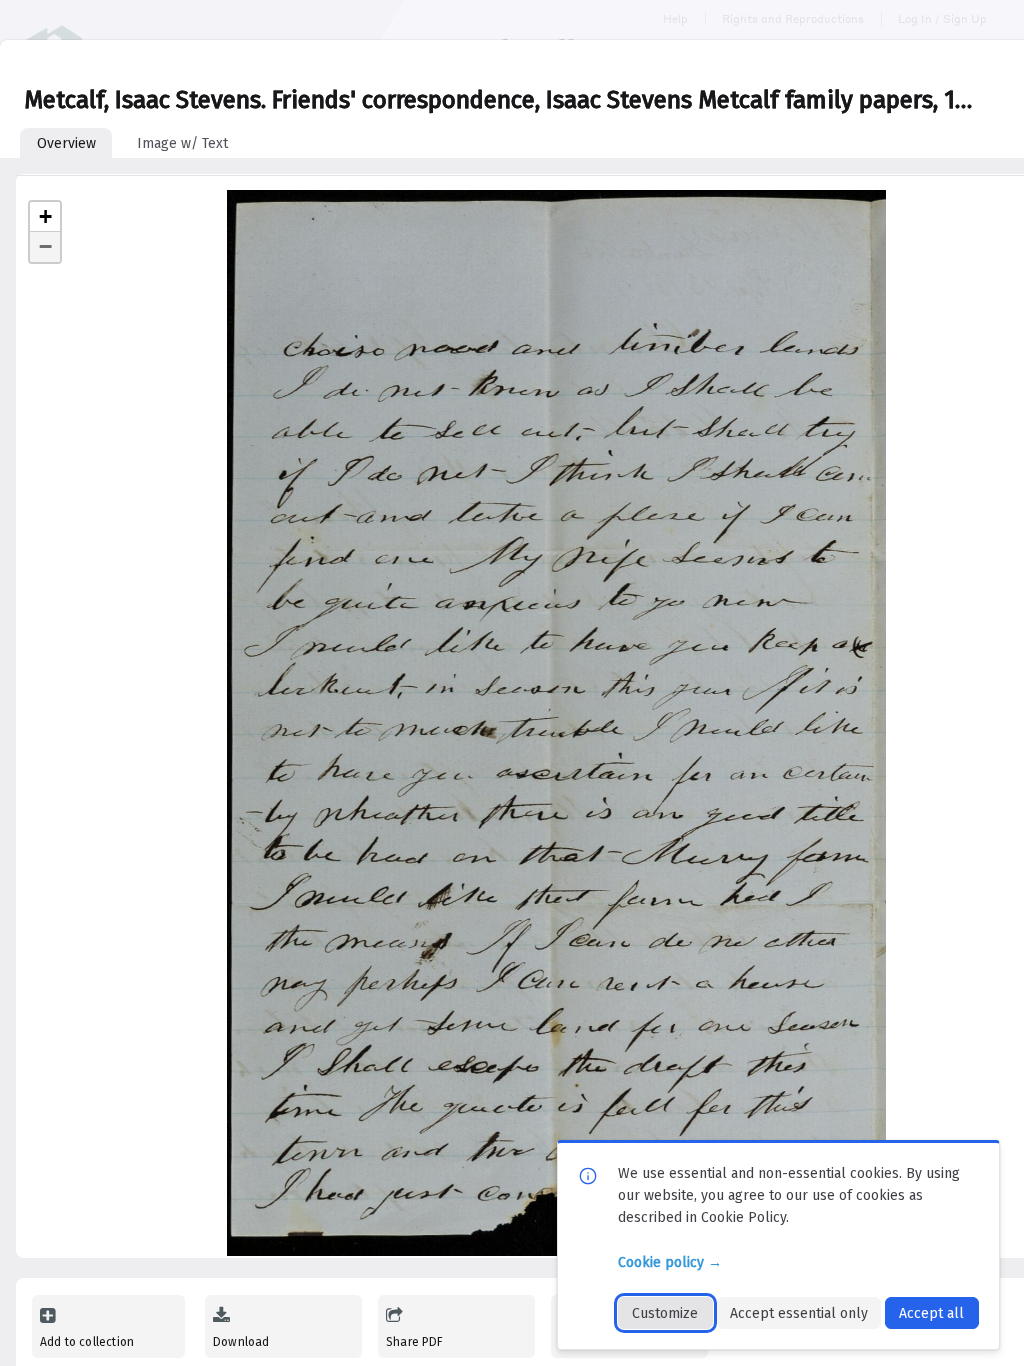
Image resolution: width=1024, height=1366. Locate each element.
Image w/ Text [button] (182, 143)
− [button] (45, 246)
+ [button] (45, 216)
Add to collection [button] (87, 1342)
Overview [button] (66, 143)
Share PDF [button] (415, 1342)
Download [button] (241, 1342)
